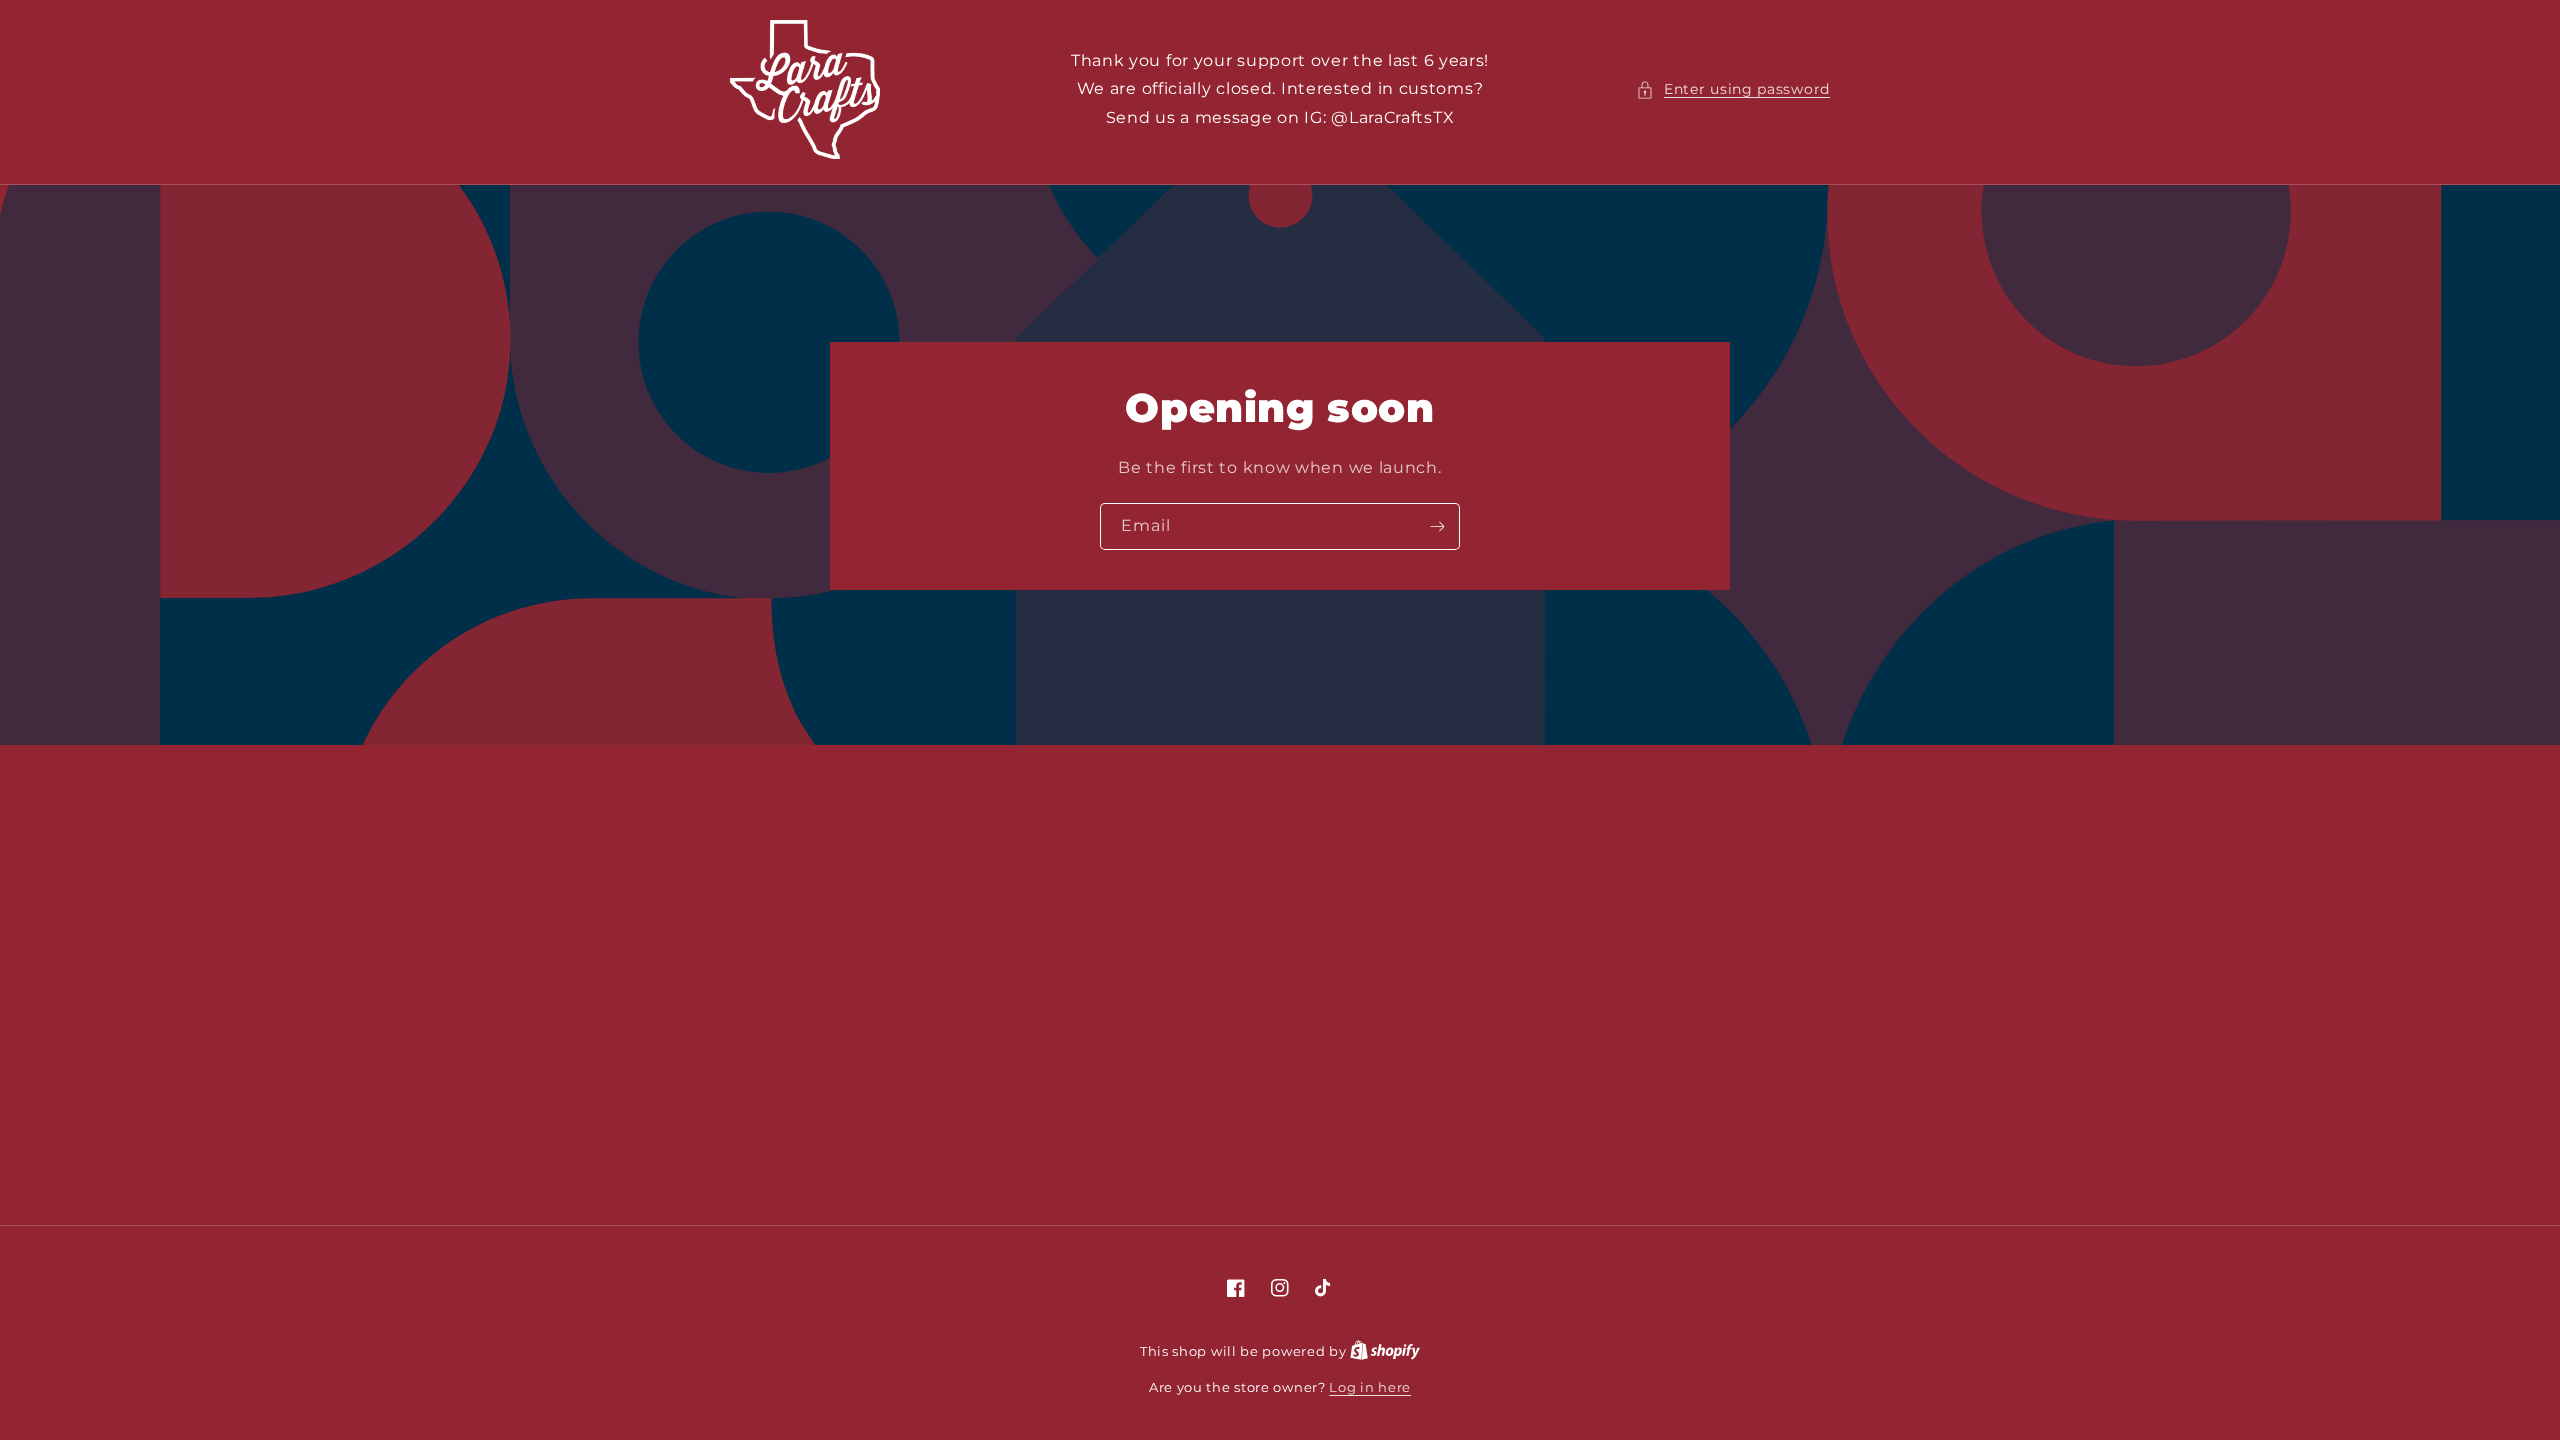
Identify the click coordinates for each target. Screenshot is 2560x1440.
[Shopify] (1385, 1351)
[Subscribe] (1437, 525)
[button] (1733, 89)
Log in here (1370, 1387)
